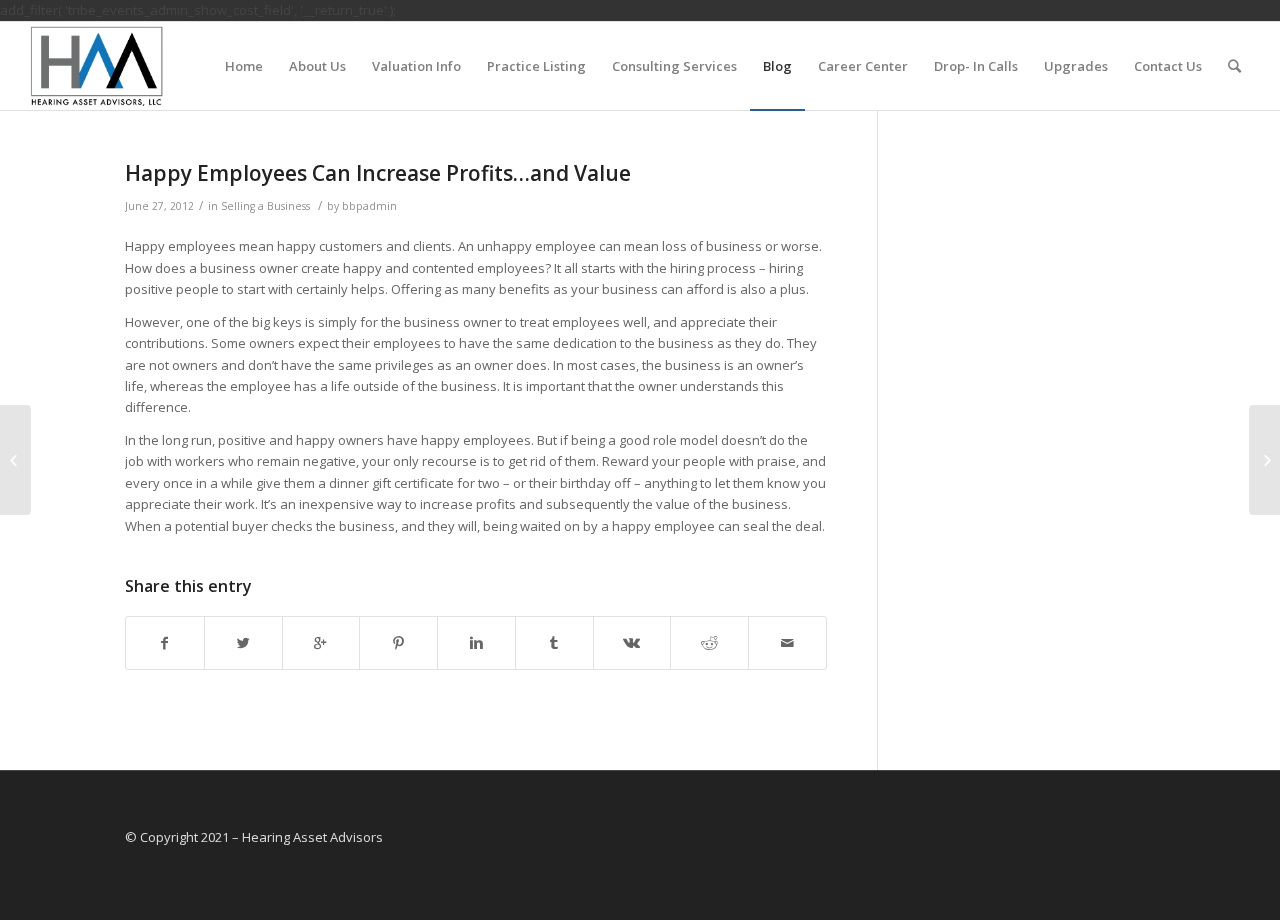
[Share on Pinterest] (398, 643)
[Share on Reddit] (709, 643)
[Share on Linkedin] (476, 643)
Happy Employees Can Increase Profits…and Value (378, 173)
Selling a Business (265, 206)
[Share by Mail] (787, 643)
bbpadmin (369, 206)
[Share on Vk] (632, 643)
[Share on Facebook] (165, 643)
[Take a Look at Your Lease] (15, 460)
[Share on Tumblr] (554, 643)
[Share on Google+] (321, 643)
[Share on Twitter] (243, 643)
